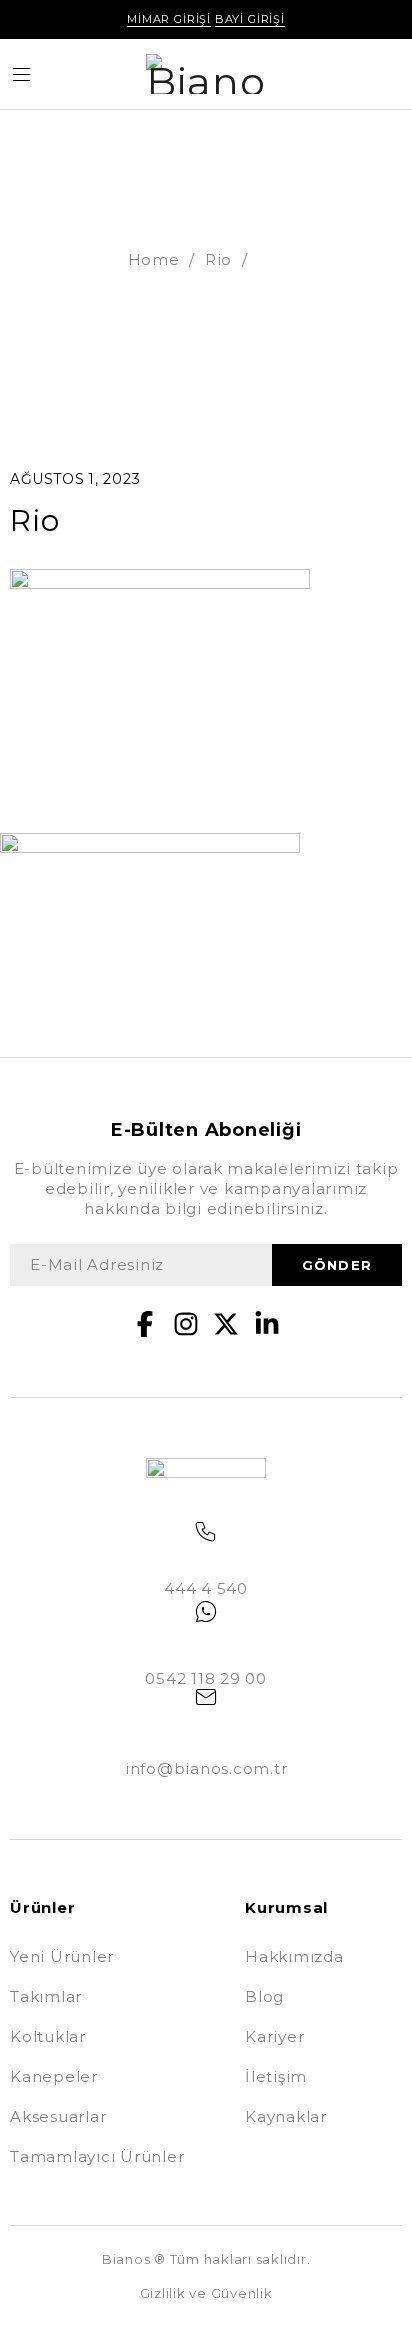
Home (154, 259)
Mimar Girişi (169, 19)
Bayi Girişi (250, 19)
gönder (336, 1265)
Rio (218, 259)
